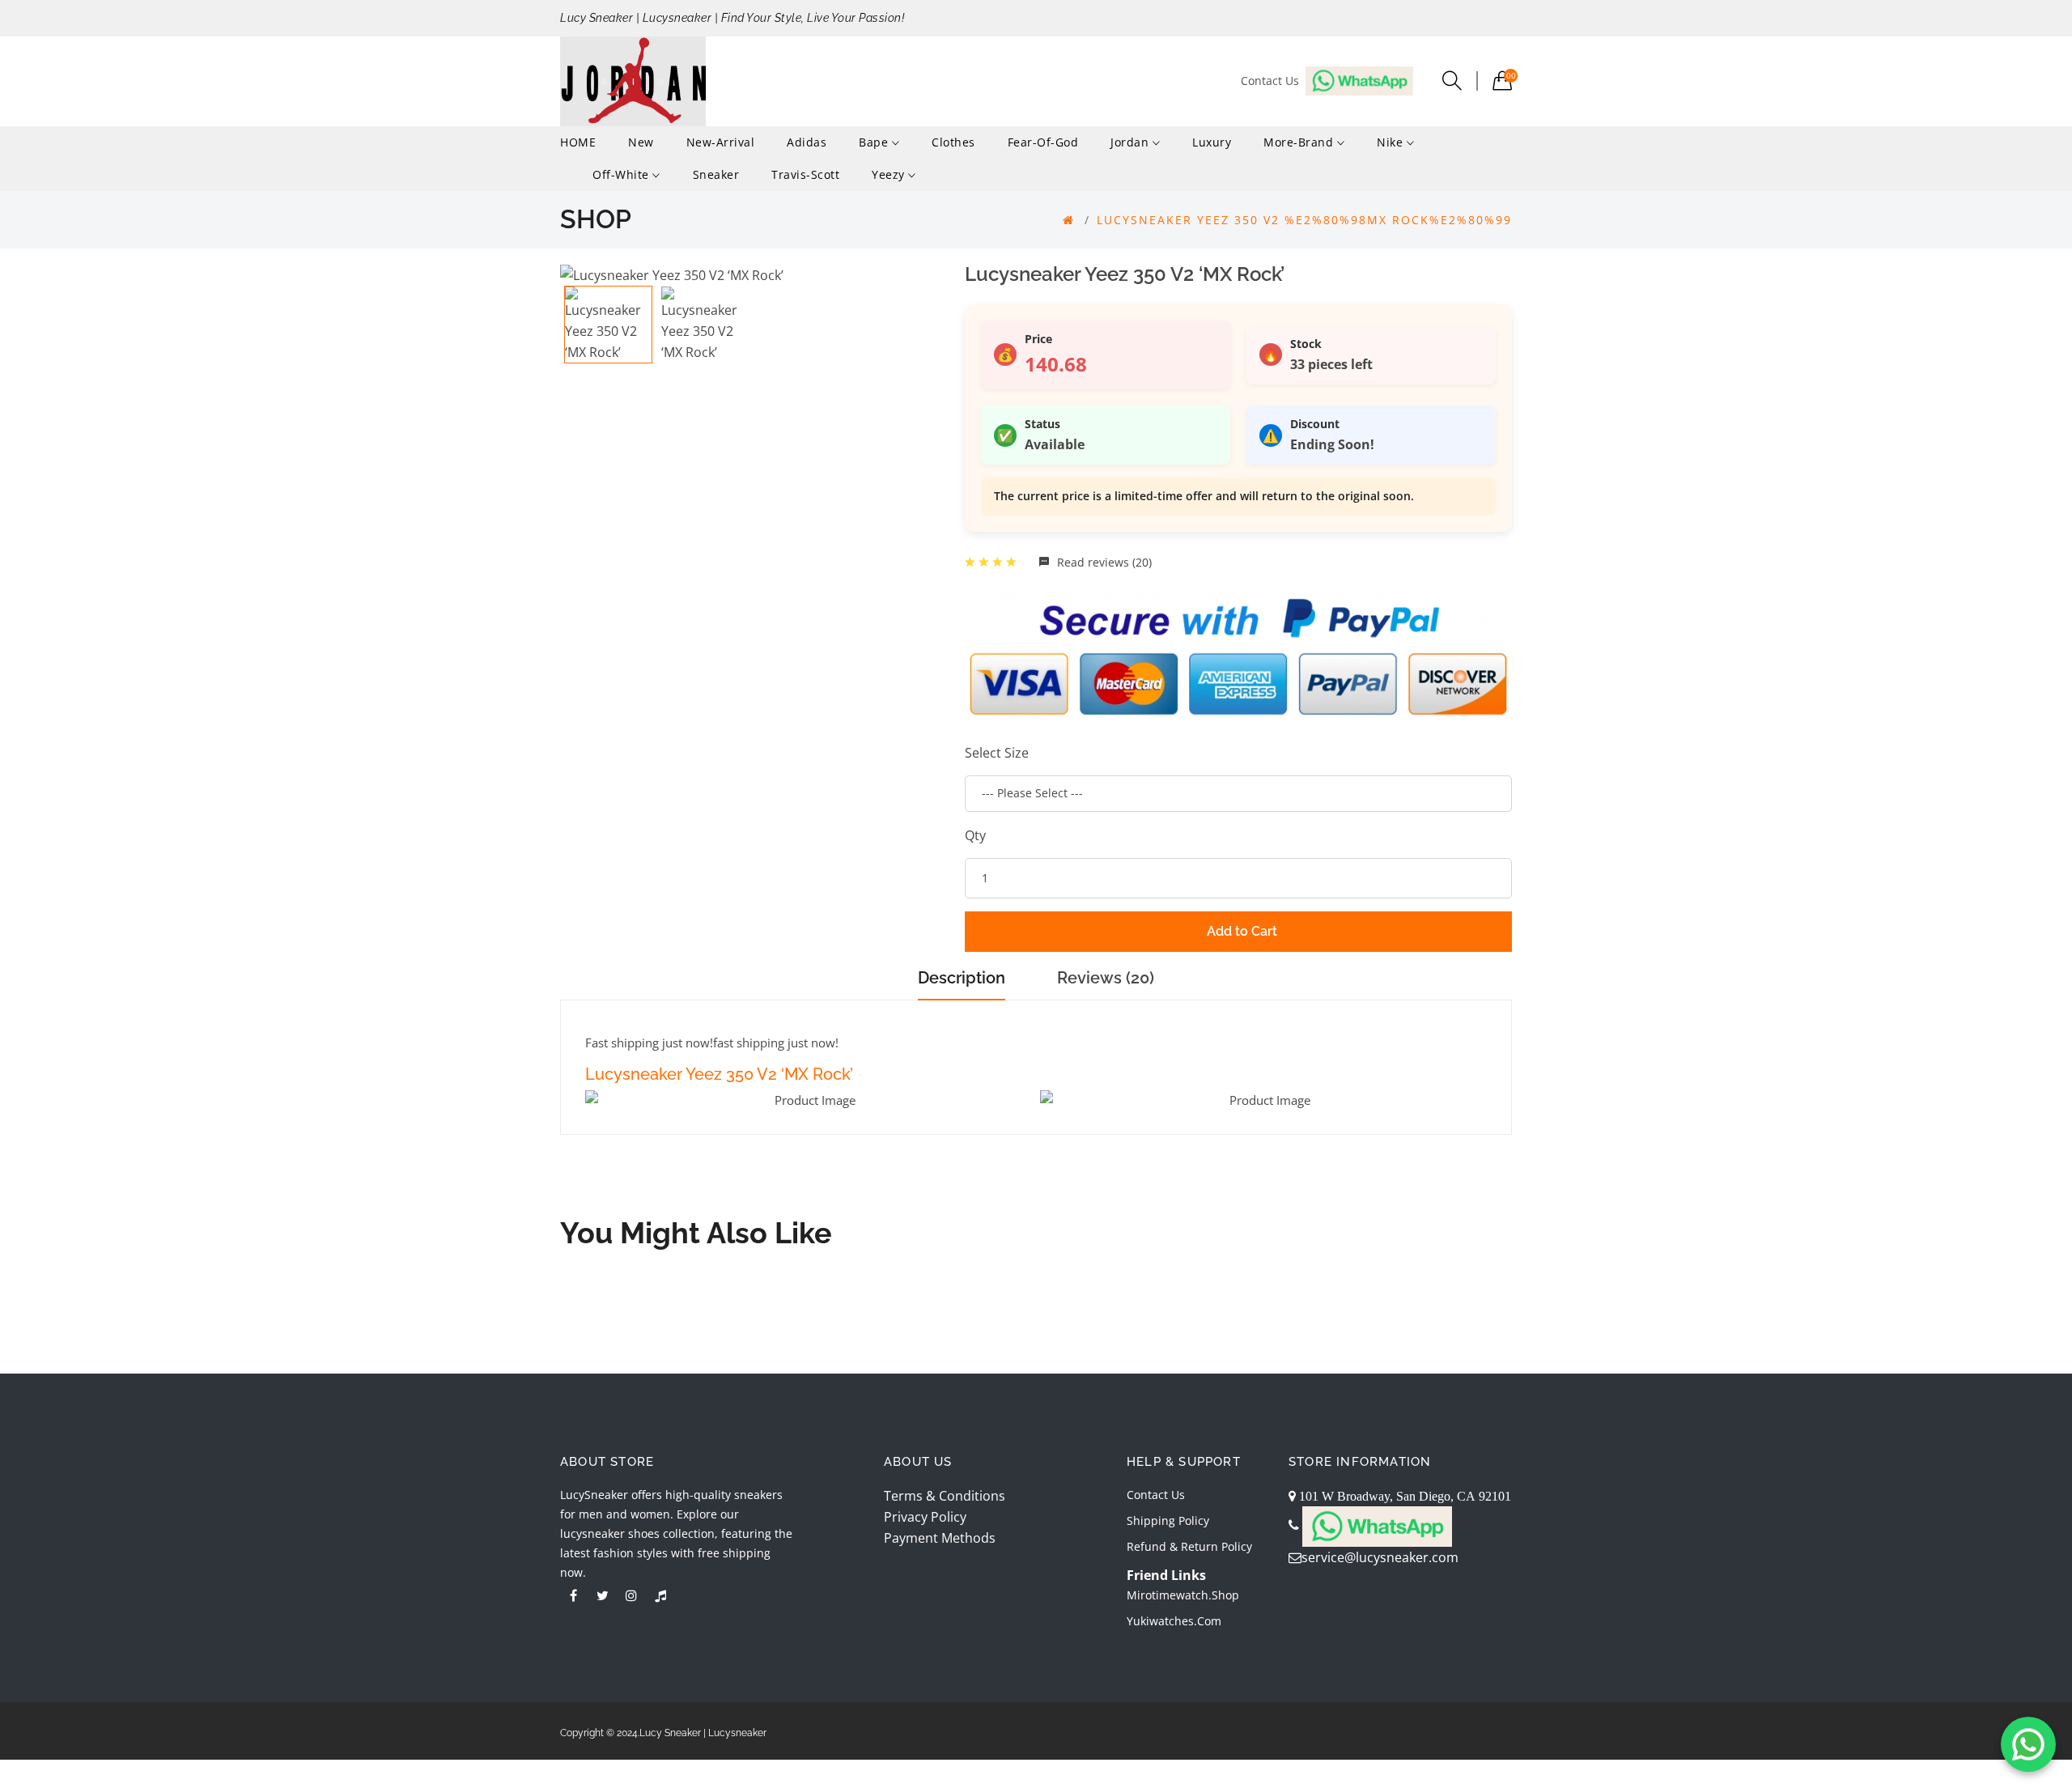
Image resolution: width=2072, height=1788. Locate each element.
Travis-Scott (805, 174)
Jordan (1132, 142)
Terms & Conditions (945, 1496)
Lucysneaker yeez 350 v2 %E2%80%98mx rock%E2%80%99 (1304, 220)
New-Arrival (721, 142)
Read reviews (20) (1103, 562)
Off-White (622, 174)
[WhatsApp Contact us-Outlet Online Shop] (2028, 1744)
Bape (875, 142)
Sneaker (716, 174)
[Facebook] (573, 1595)
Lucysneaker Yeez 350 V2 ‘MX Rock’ (719, 1074)
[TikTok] (660, 1595)
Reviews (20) (1106, 978)
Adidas (807, 142)
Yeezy (890, 174)
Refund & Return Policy (1189, 1546)
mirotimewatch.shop (1183, 1595)
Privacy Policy (925, 1517)
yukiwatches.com (1174, 1621)
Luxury (1212, 142)
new (641, 142)
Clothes (953, 142)
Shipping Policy (1168, 1520)
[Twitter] (602, 1595)
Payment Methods (940, 1538)
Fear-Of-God (1043, 142)
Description (962, 978)
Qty (975, 835)
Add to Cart (1242, 931)
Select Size (997, 753)
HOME (578, 142)
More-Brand (1300, 142)
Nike (1392, 142)
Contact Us (1156, 1495)
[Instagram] (631, 1595)
